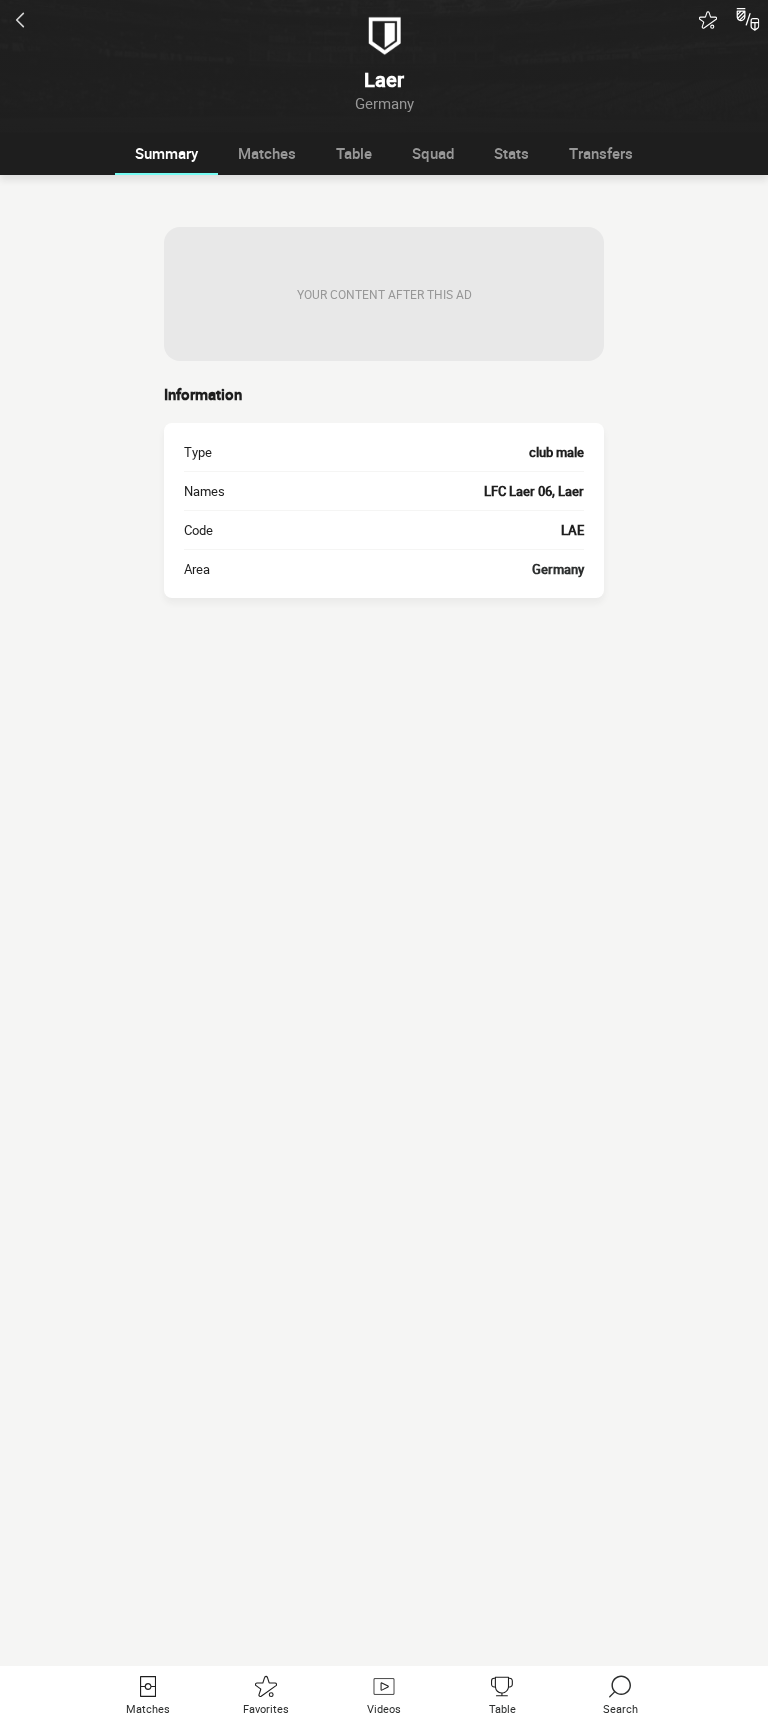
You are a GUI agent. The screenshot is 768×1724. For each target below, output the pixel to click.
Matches (267, 153)
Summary (166, 153)
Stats (511, 153)
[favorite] (708, 20)
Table (354, 153)
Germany (558, 569)
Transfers (601, 153)
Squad (433, 153)
